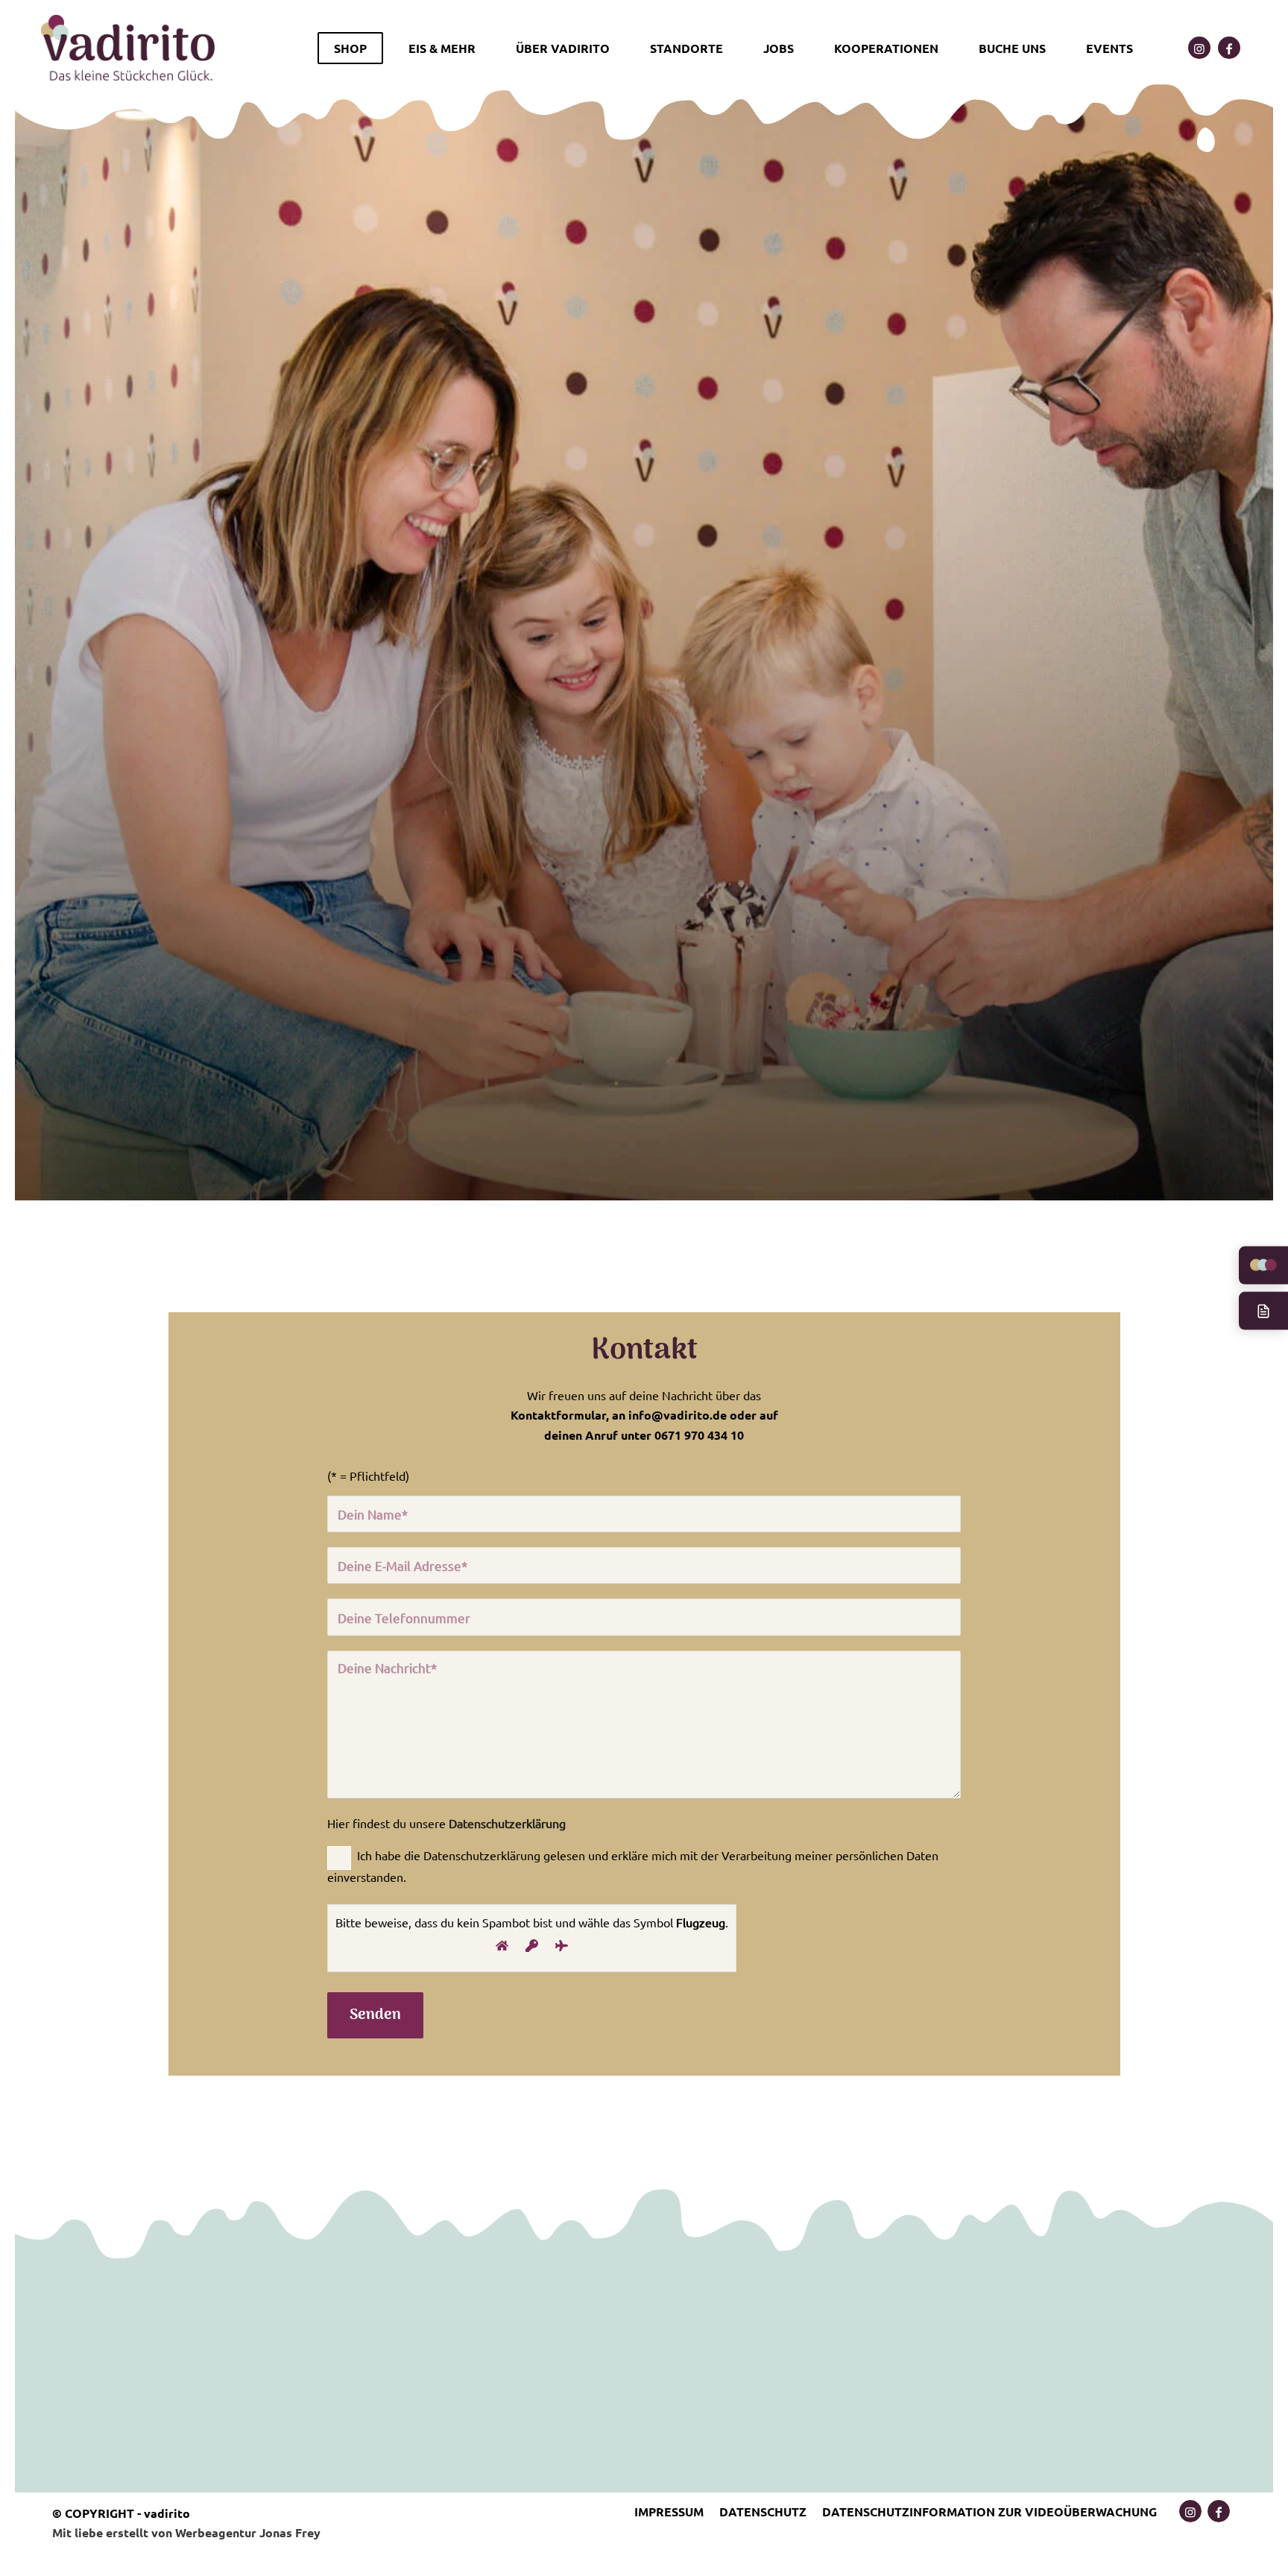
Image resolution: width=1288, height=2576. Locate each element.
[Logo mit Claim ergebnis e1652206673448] (129, 48)
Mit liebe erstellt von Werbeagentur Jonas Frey (186, 2532)
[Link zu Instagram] (1199, 48)
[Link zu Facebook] (1229, 48)
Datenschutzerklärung (507, 1823)
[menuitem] (355, 48)
